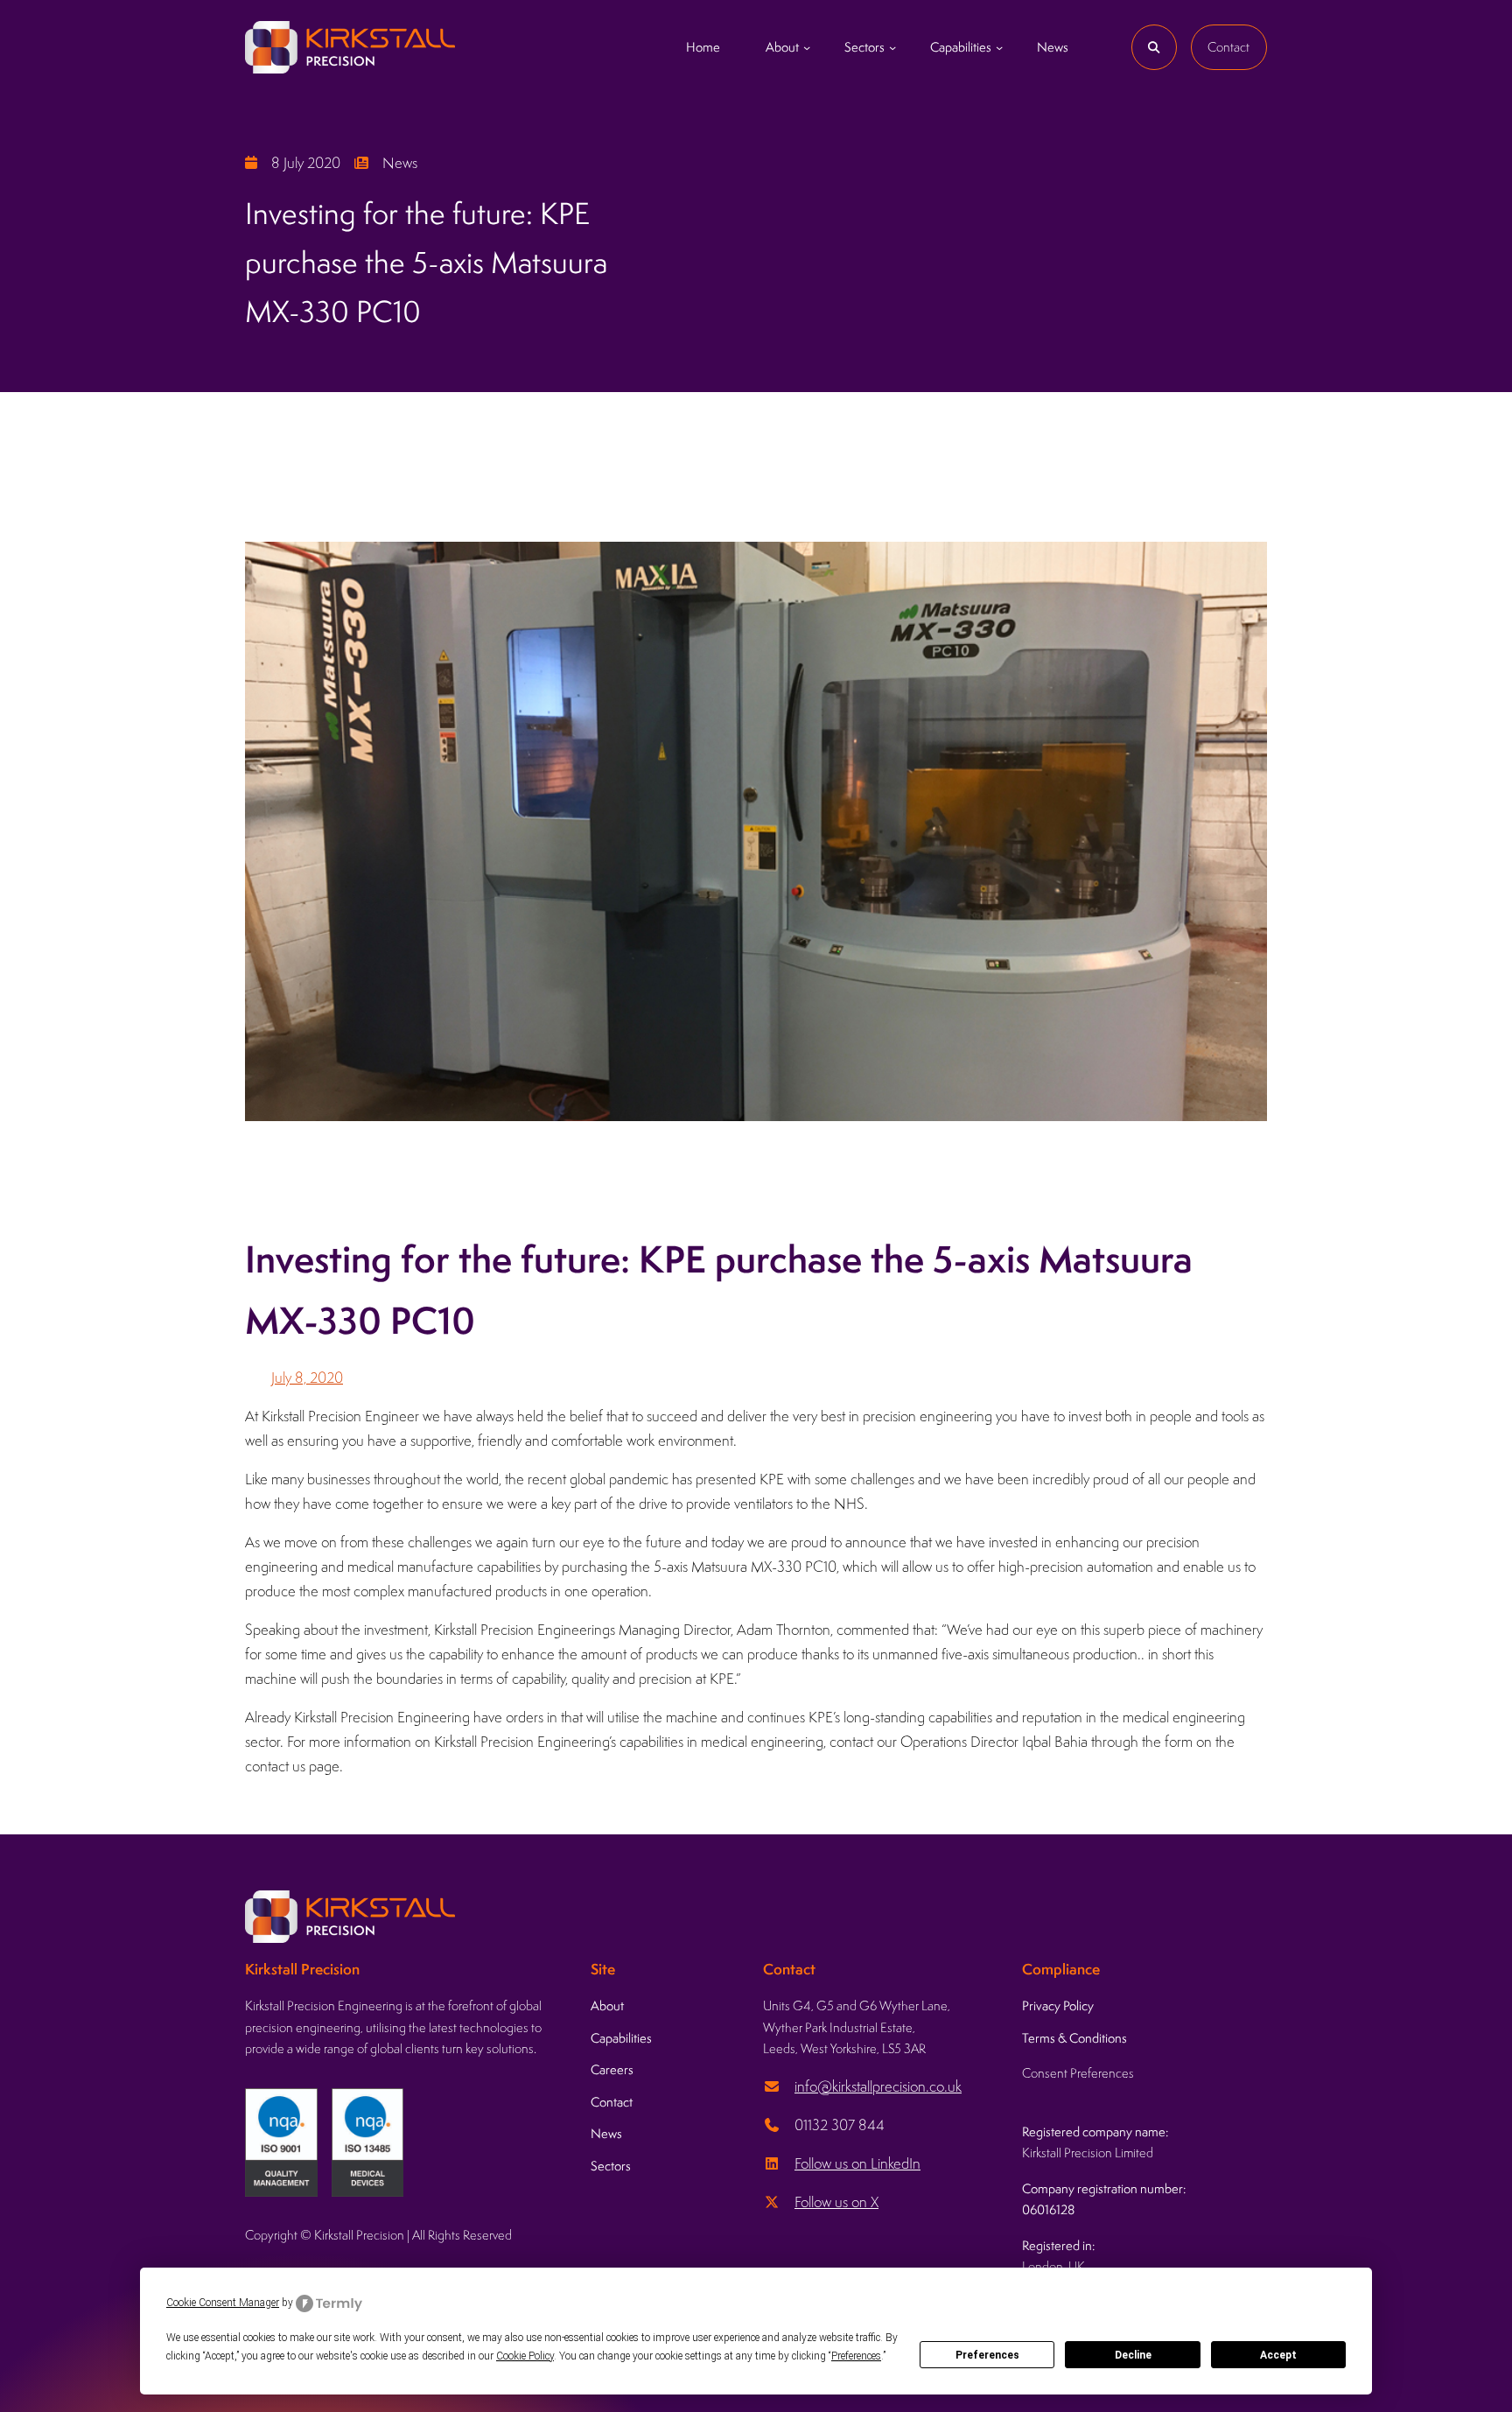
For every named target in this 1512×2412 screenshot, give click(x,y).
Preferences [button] (856, 2356)
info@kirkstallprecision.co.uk (878, 2086)
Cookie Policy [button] (525, 2356)
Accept (1278, 2355)
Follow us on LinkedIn (857, 2163)
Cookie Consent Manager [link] (223, 2303)
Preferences (987, 2355)
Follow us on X (836, 2202)
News (400, 163)
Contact (1228, 47)
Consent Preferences (1078, 2073)
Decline (1133, 2355)
